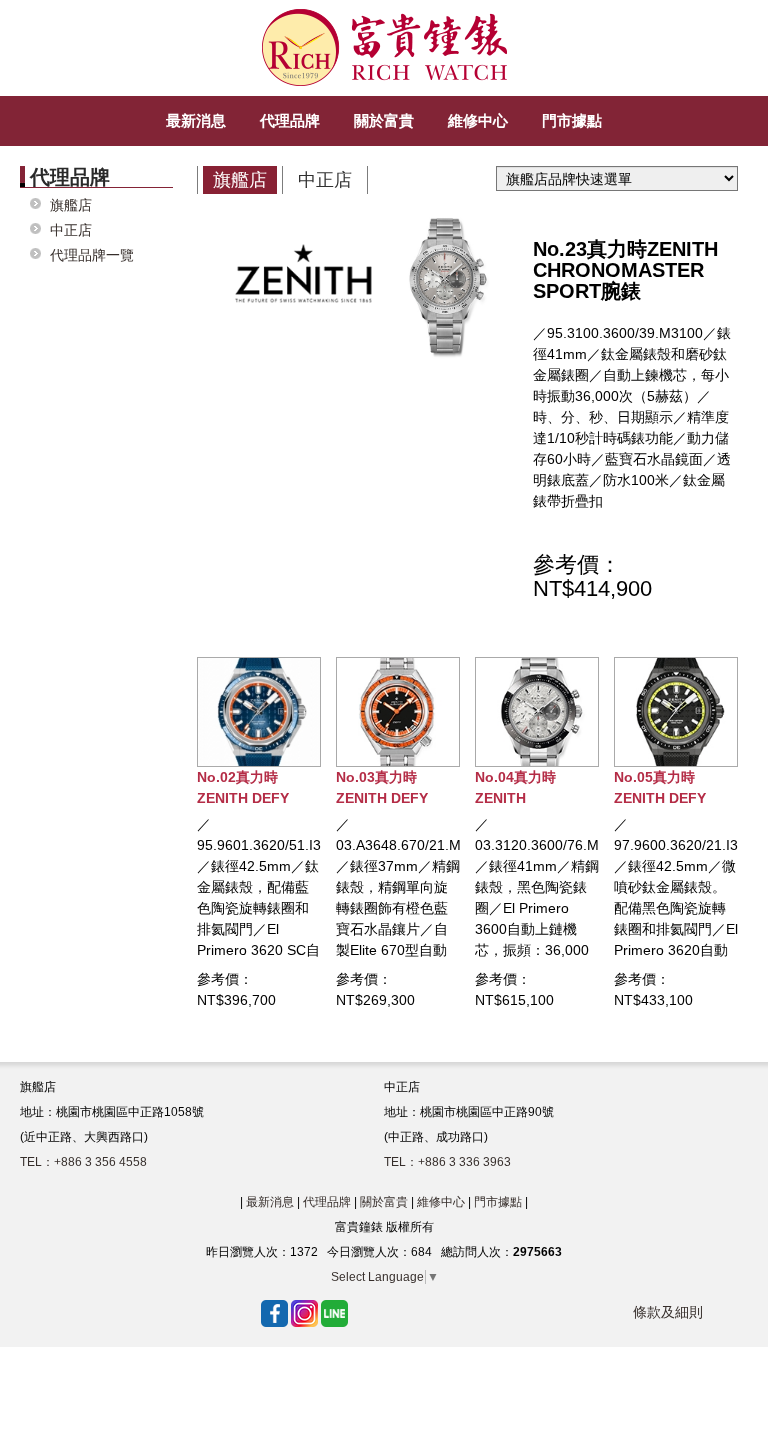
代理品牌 (327, 1202)
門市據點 (498, 1202)
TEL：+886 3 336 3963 (447, 1162)
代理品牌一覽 (92, 255)
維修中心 (441, 1202)
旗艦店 (71, 205)
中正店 (71, 230)
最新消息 (270, 1202)
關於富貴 (384, 1202)
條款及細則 (668, 1312)
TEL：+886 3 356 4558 (83, 1162)
